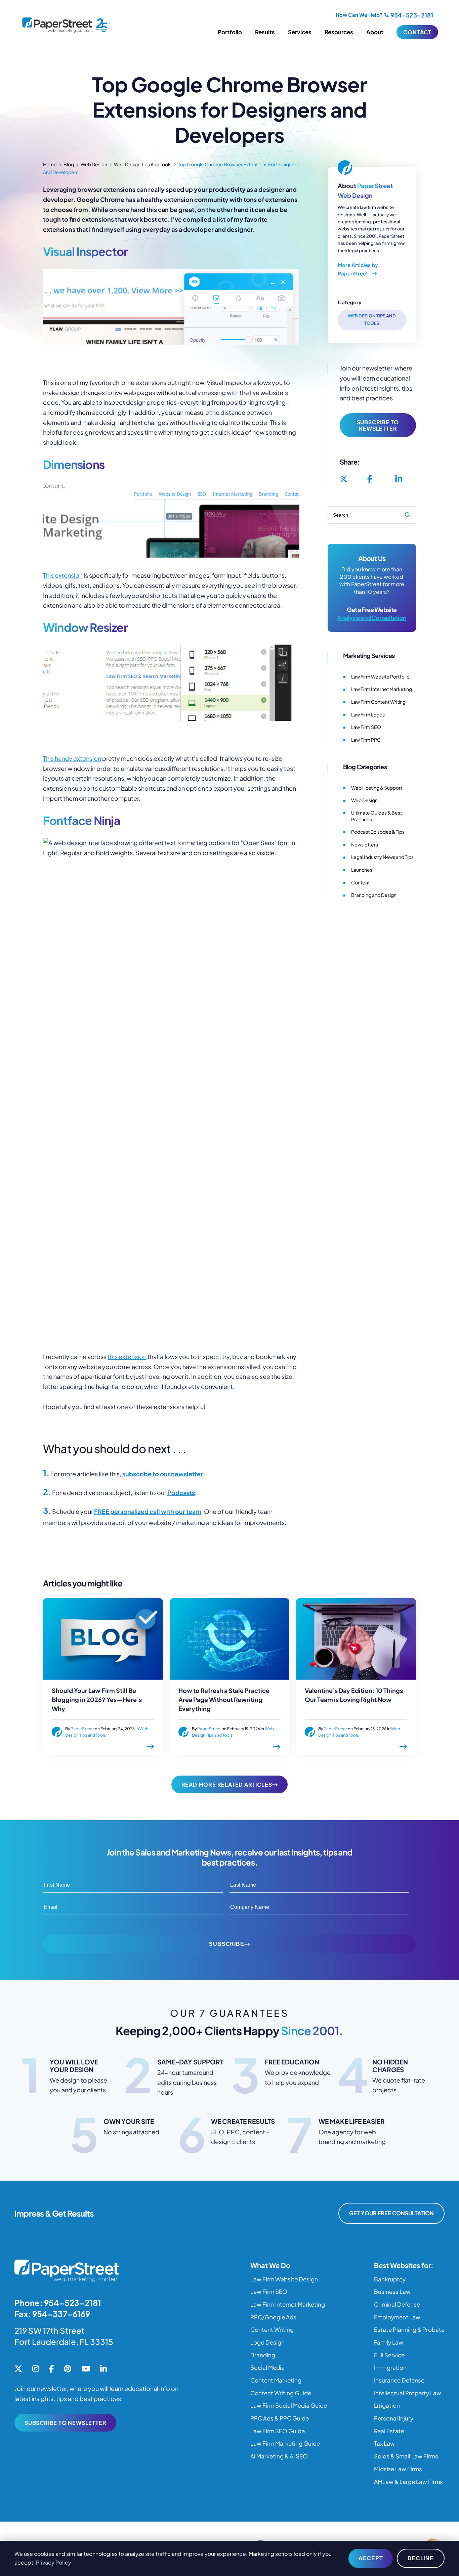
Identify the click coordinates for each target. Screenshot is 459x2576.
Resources (339, 32)
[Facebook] (51, 2369)
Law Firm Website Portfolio (380, 676)
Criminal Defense (397, 2304)
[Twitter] (18, 2369)
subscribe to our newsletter (163, 1474)
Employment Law (397, 2317)
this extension (127, 1357)
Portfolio (230, 32)
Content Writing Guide (281, 2393)
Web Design (94, 164)
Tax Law (384, 2443)
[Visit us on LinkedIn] (399, 479)
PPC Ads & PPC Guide (280, 2418)
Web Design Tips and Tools (143, 164)
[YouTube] (86, 2369)
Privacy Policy (54, 2562)
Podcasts (181, 1493)
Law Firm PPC (366, 740)
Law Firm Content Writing (378, 702)
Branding (263, 2355)
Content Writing (272, 2329)
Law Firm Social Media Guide (289, 2405)
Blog (69, 164)
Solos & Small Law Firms (406, 2456)
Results (265, 32)
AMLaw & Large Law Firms (408, 2482)
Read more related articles (227, 1784)
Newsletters (365, 844)
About (375, 32)
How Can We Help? (359, 15)
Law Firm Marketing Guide (285, 2443)
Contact (417, 32)
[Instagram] (36, 2369)
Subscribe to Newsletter (378, 425)
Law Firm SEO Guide (278, 2431)
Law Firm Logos (368, 714)
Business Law (392, 2291)
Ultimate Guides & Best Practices (377, 816)
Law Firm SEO (366, 727)
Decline (421, 2558)
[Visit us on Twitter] (344, 479)
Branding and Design (374, 895)
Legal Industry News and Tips (382, 857)
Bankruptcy (390, 2279)
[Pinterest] (68, 2369)
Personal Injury (394, 2418)
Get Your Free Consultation (391, 2213)
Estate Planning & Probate (409, 2329)
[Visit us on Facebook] (370, 479)
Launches (362, 870)
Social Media (267, 2367)
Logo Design (267, 2342)
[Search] (407, 515)
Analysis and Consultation (372, 618)
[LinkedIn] (103, 2369)
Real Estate (389, 2431)
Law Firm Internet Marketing (382, 689)
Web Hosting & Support (377, 788)
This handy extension (72, 758)
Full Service (389, 2355)
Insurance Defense (399, 2380)
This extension (63, 575)
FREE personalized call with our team (148, 1511)
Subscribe (226, 1944)
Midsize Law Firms (398, 2469)
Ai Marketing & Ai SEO (279, 2456)
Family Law (389, 2342)
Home (50, 164)
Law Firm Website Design (284, 2279)
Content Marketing (276, 2380)
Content (360, 882)
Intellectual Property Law (408, 2393)
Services (300, 32)
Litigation (387, 2405)
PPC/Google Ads (273, 2317)
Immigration (390, 2367)
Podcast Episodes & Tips (378, 832)
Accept (371, 2558)
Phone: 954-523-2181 (58, 2303)
